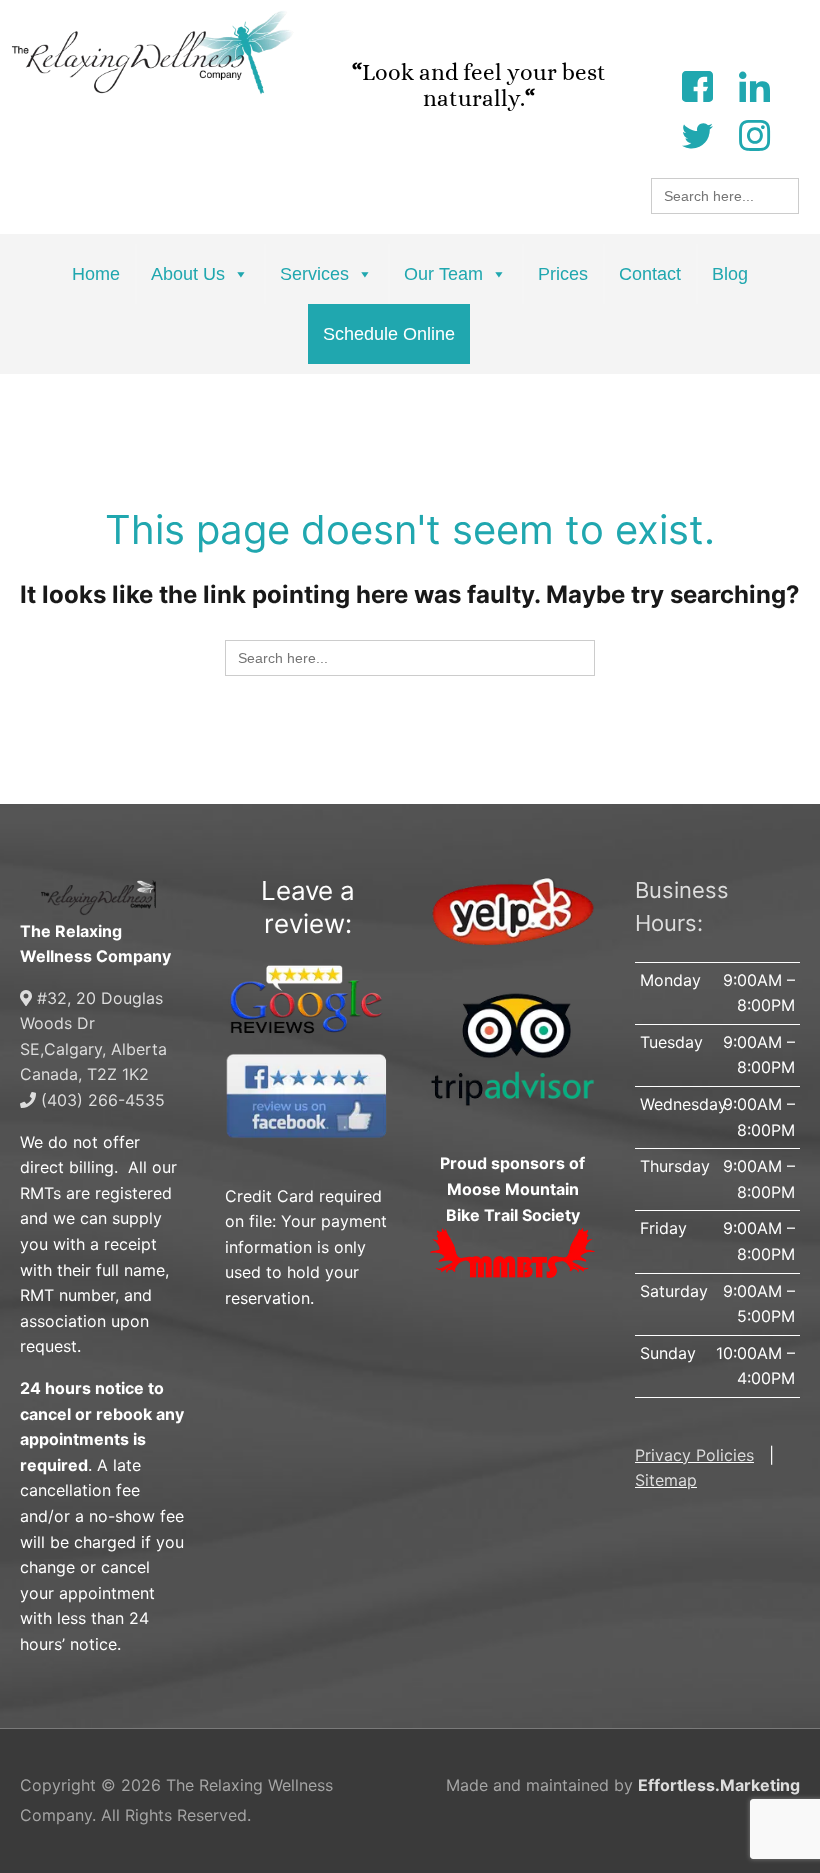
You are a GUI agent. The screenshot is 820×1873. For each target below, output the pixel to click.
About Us (188, 274)
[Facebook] (697, 84)
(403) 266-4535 (100, 1100)
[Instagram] (754, 133)
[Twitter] (697, 133)
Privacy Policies (694, 1455)
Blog (730, 274)
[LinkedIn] (754, 84)
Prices (563, 274)
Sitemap (666, 1480)
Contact (650, 274)
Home (96, 274)
